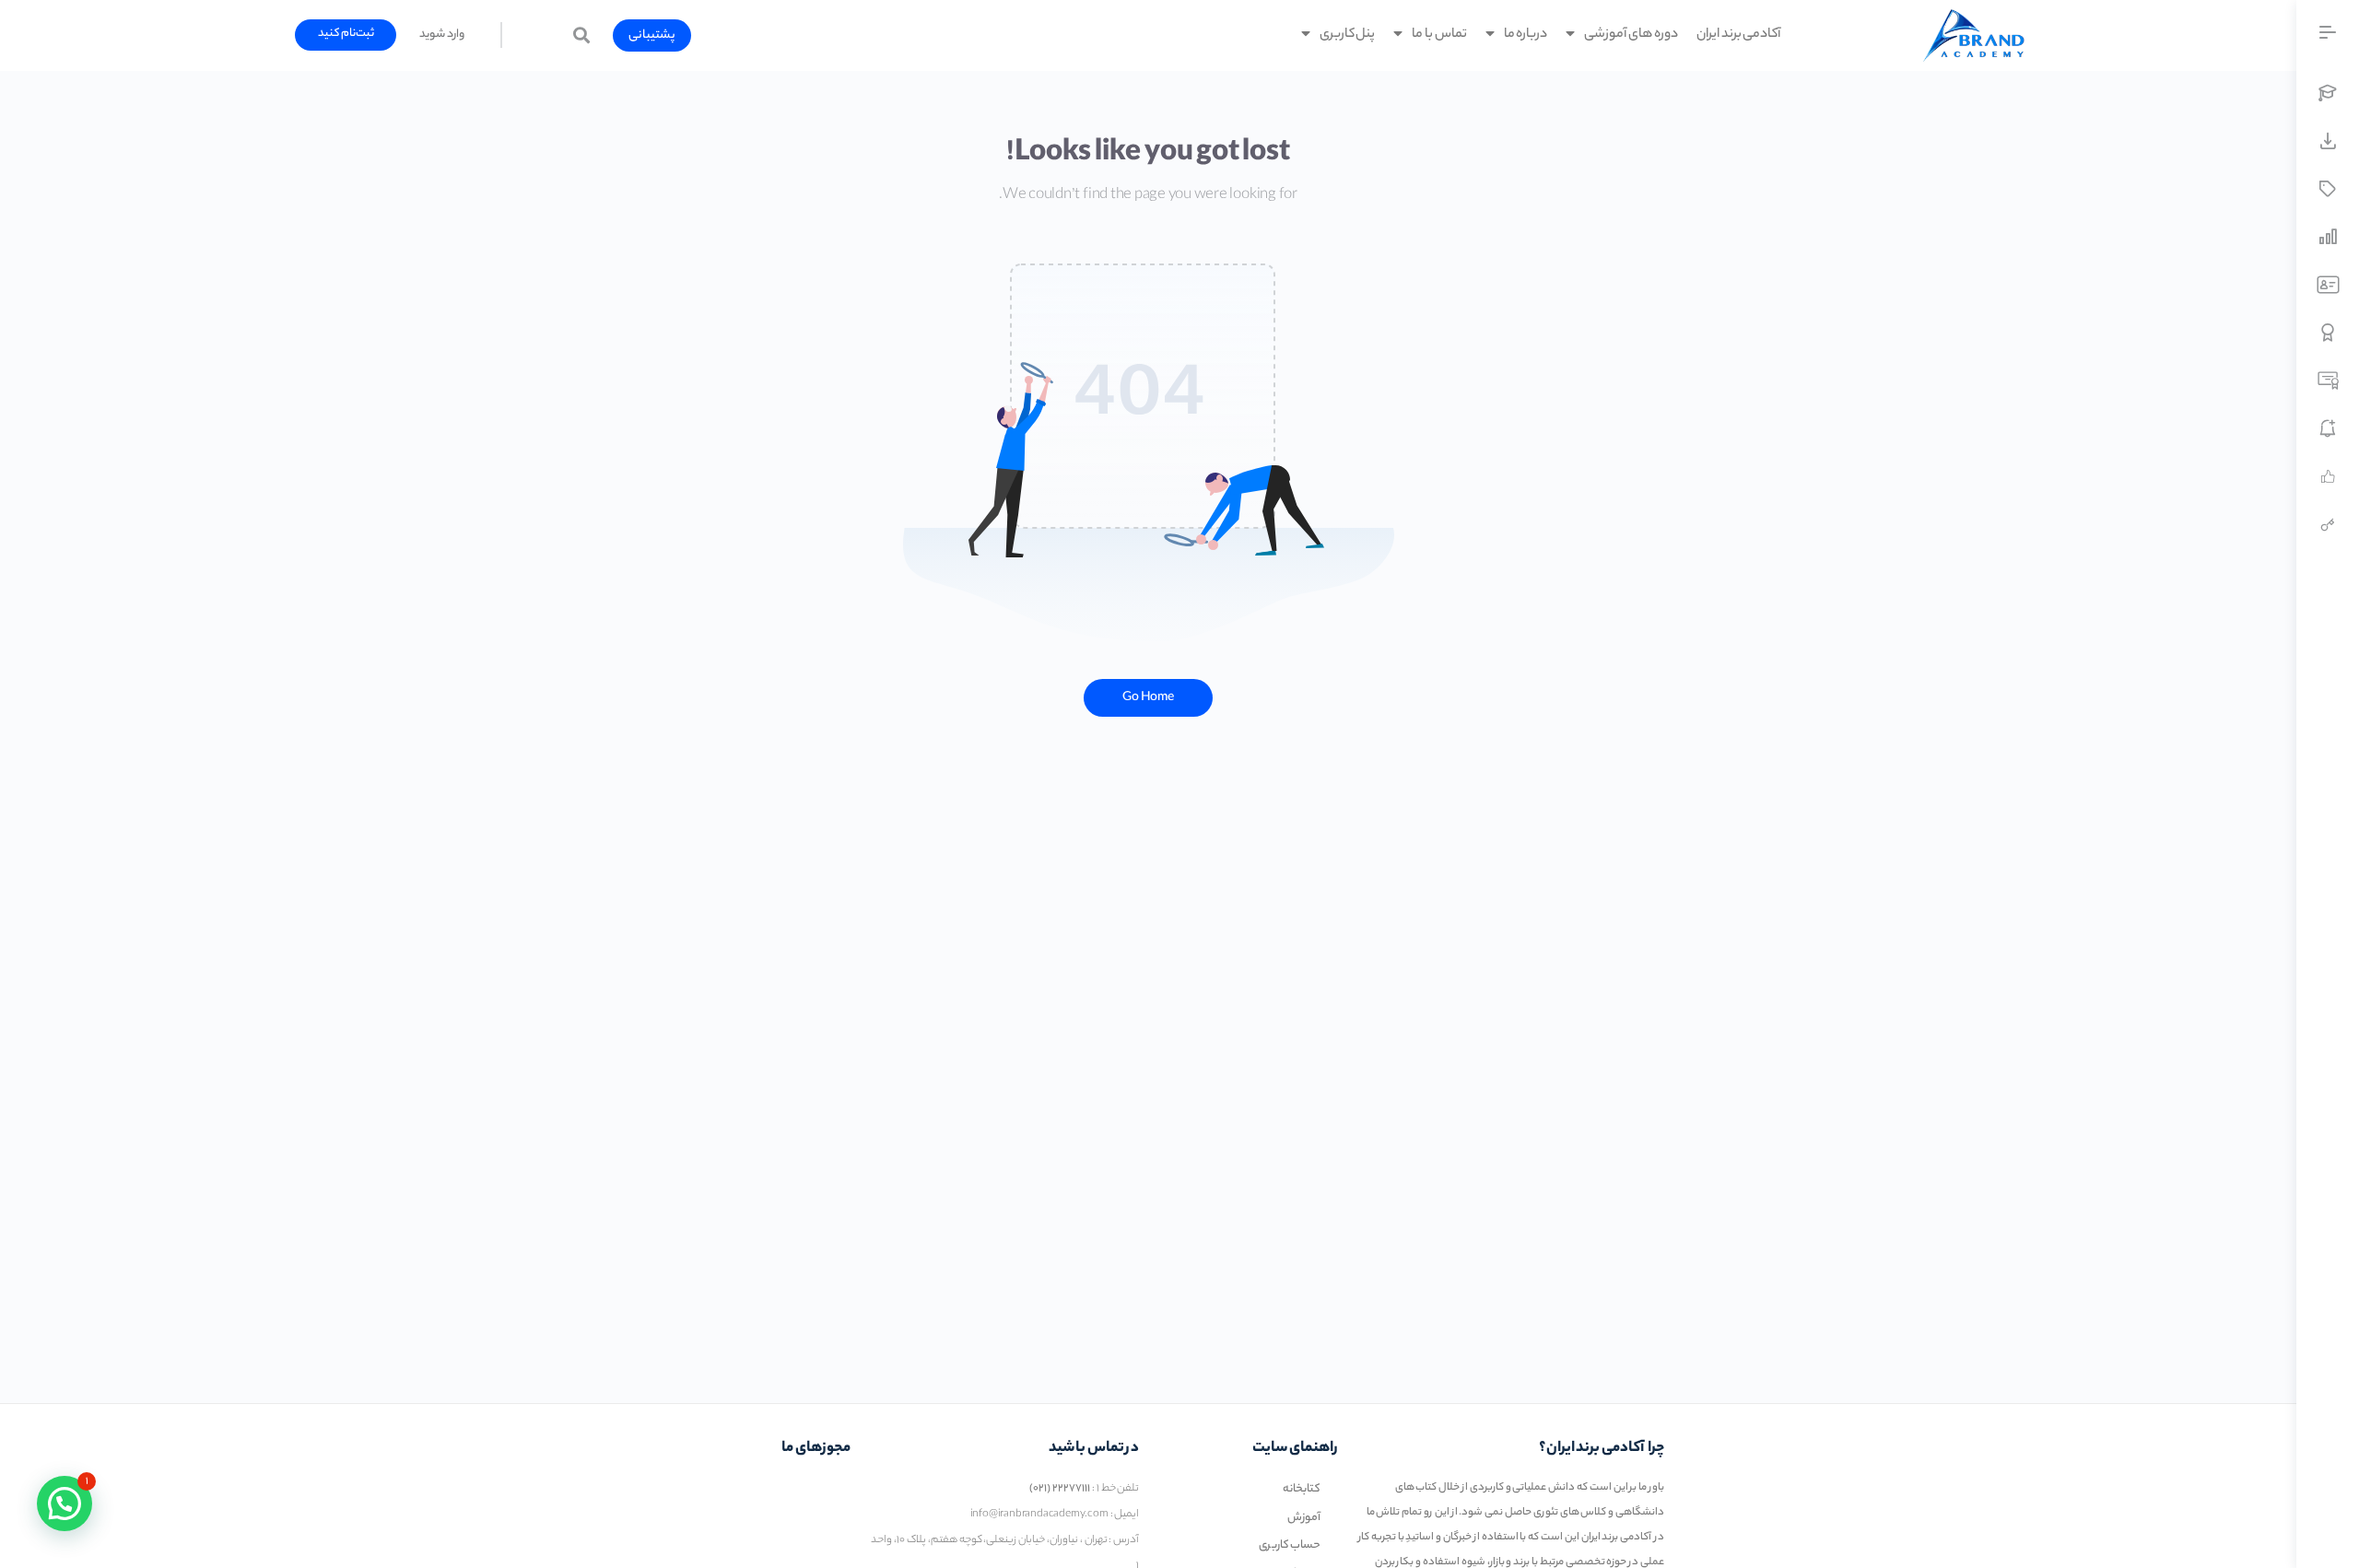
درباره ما (1526, 35)
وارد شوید (442, 35)
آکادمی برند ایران (1740, 35)
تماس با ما (1439, 35)
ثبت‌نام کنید (346, 34)
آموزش (1304, 1518)
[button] (652, 35)
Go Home (1148, 698)
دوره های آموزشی (1631, 35)
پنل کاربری (1348, 35)
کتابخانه (1302, 1489)
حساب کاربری (1290, 1545)
